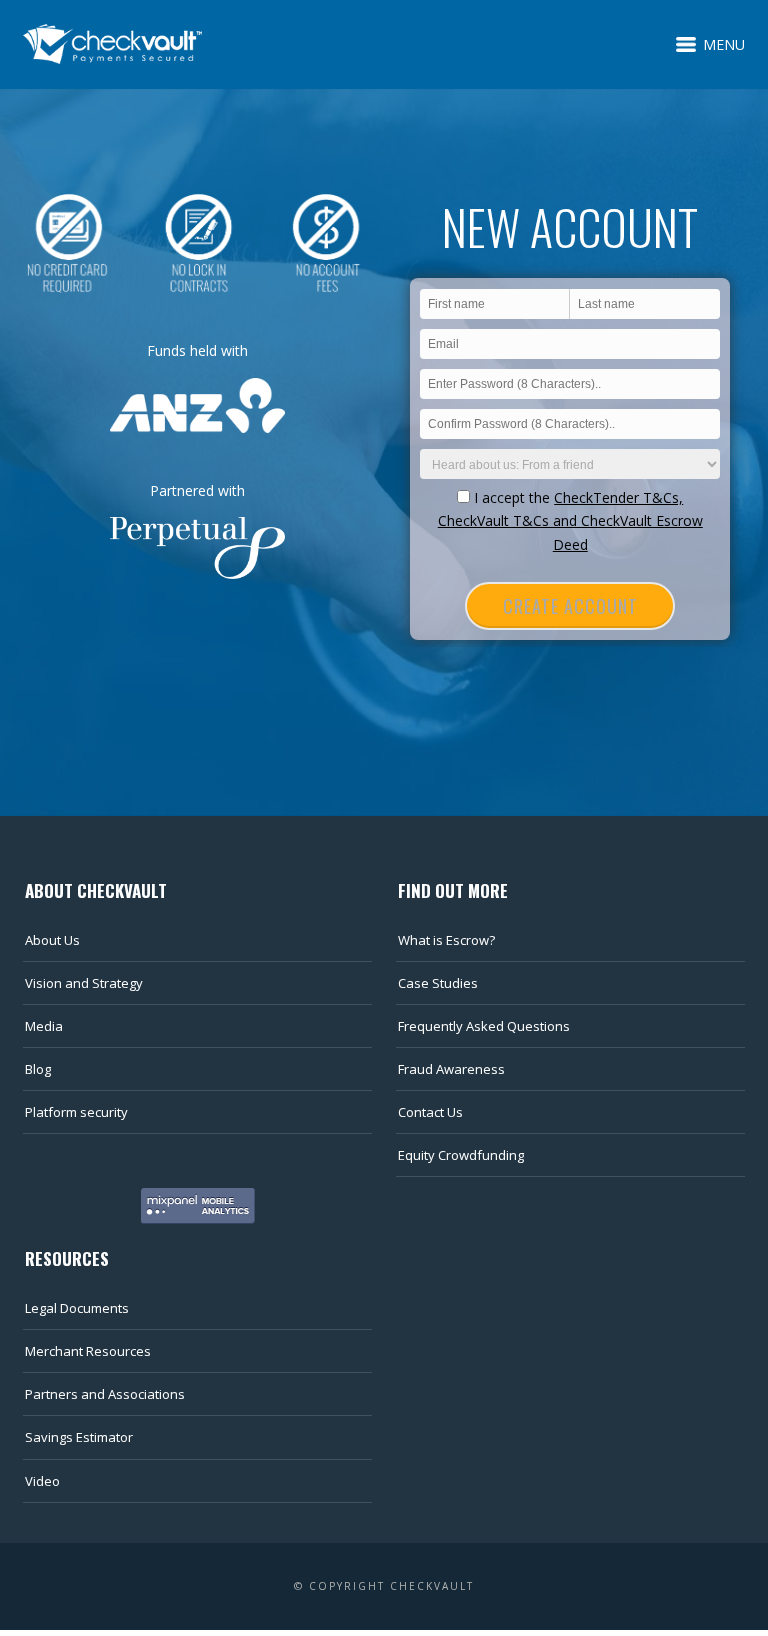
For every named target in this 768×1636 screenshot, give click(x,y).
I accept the (570, 521)
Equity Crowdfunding (461, 1155)
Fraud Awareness (451, 1069)
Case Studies (438, 983)
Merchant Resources (88, 1351)
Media (44, 1026)
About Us (52, 940)
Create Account (570, 606)
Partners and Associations (105, 1394)
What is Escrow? (446, 940)
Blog (38, 1069)
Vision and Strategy (84, 983)
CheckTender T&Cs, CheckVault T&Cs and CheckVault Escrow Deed (570, 521)
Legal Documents (77, 1308)
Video (42, 1481)
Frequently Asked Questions (484, 1026)
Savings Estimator (79, 1437)
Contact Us (430, 1112)
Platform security (76, 1112)
